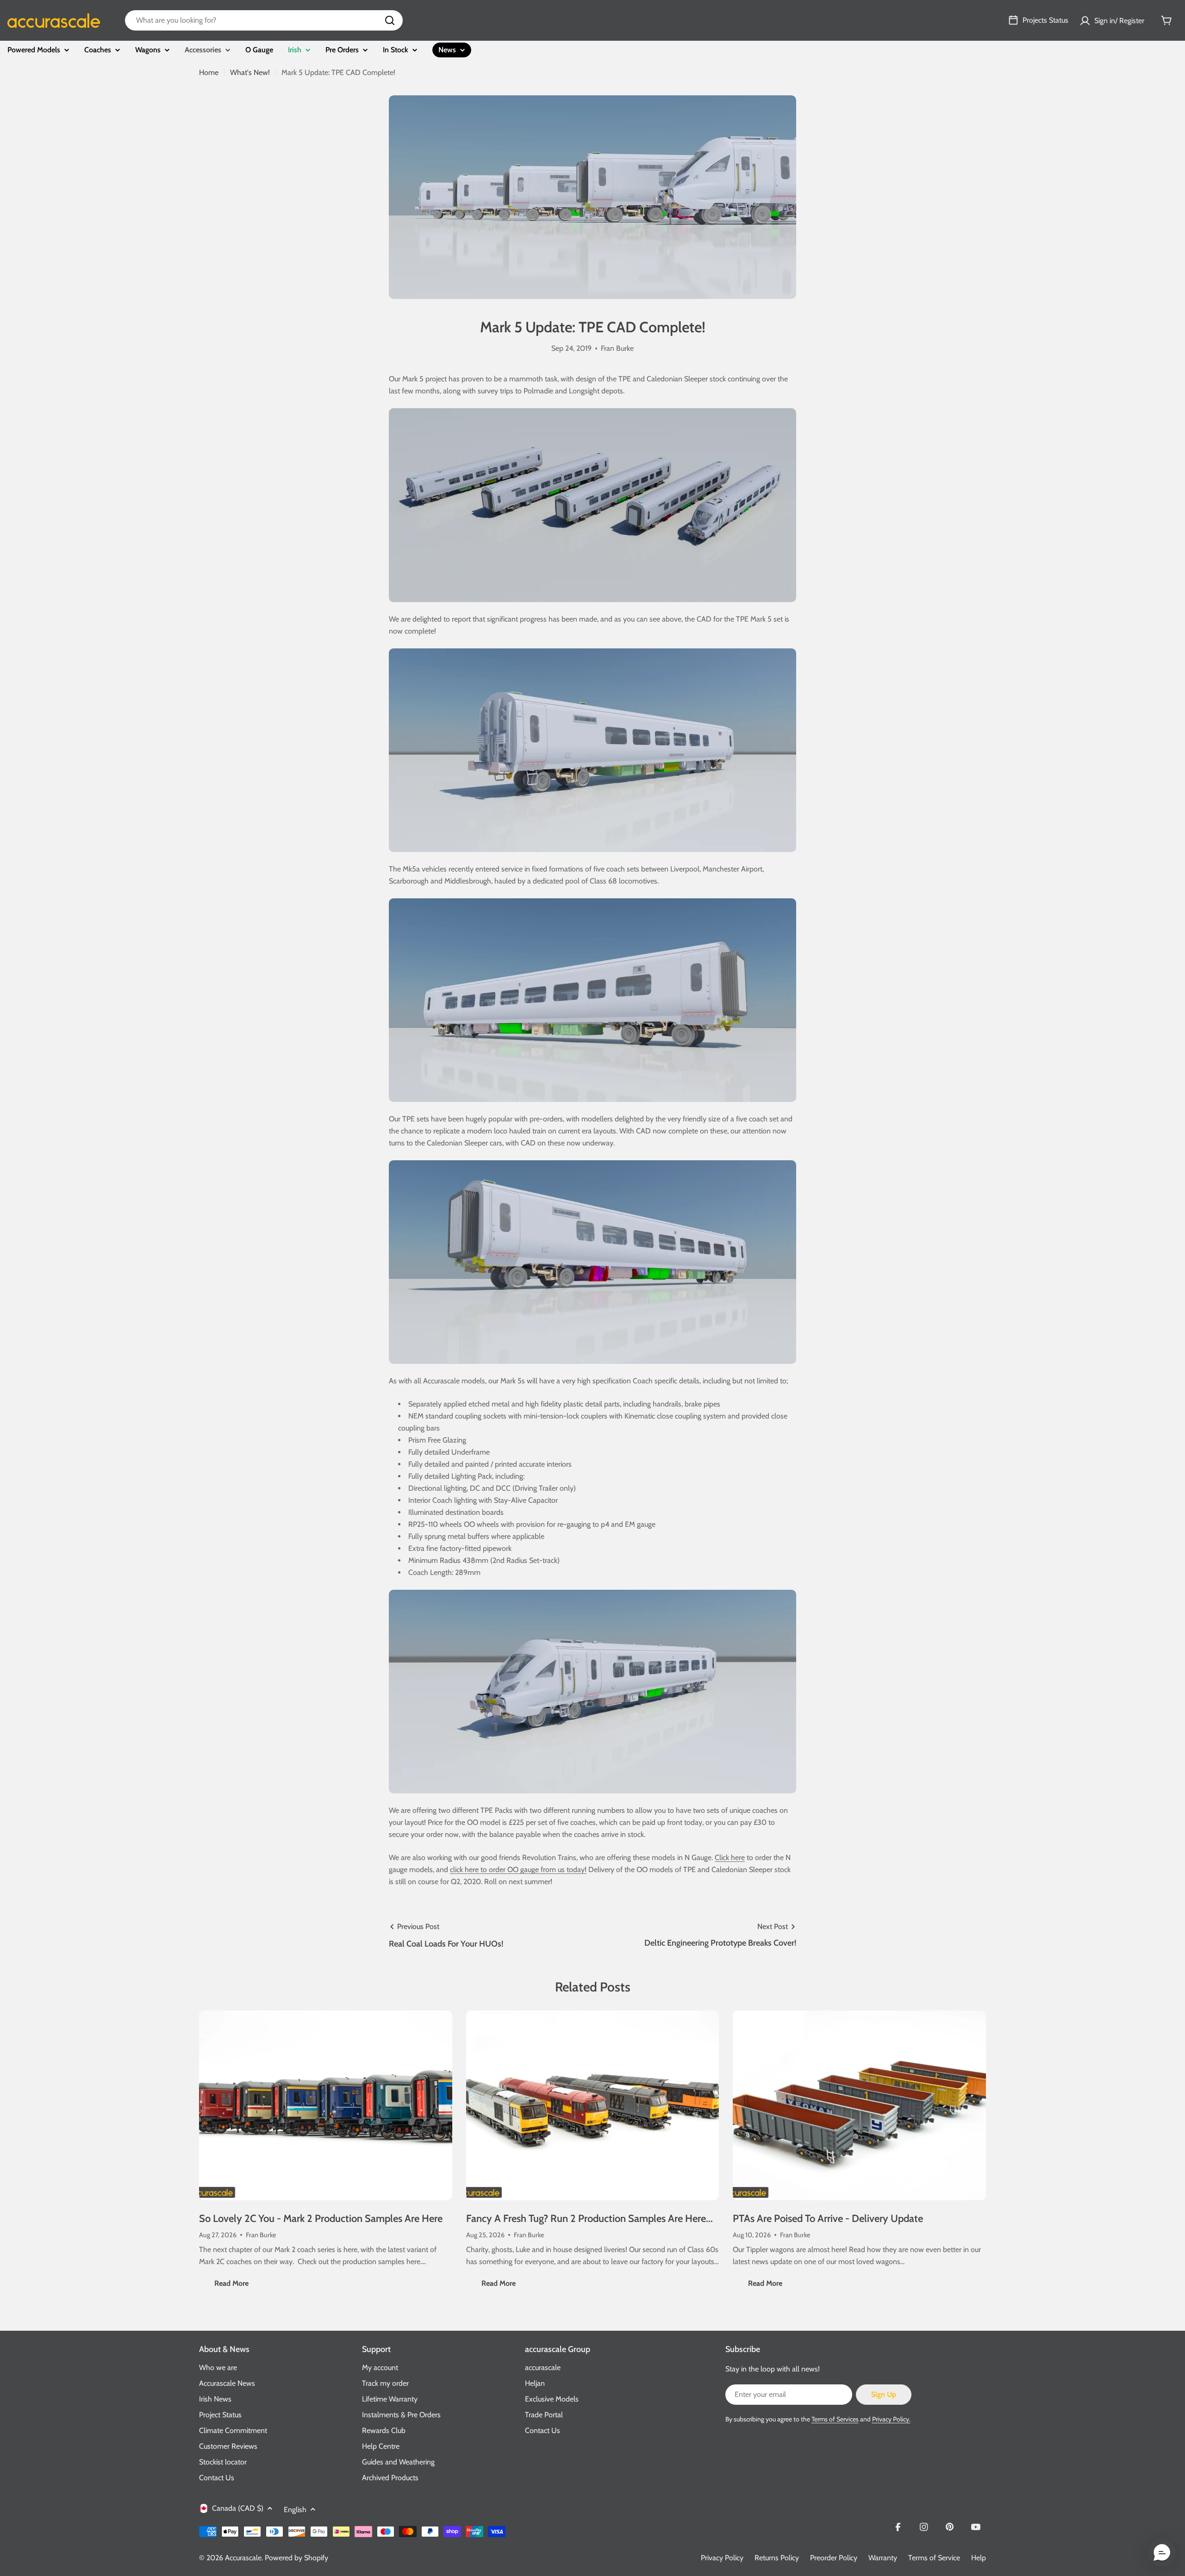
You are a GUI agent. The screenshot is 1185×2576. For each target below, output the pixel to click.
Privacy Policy (722, 2558)
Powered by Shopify (296, 2558)
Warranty (883, 2558)
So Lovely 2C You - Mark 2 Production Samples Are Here (321, 2218)
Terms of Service (934, 2558)
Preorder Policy (834, 2558)
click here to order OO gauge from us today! (518, 1870)
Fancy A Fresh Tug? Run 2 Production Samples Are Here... (589, 2218)
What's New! (250, 72)
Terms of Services (835, 2419)
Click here (730, 1857)
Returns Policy (777, 2558)
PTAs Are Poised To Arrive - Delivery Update (828, 2218)
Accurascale (243, 2558)
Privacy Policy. (891, 2419)
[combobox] (264, 20)
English (295, 2510)
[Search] (390, 20)
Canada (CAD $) (238, 2508)
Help (979, 2558)
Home (209, 72)
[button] (1162, 2553)
